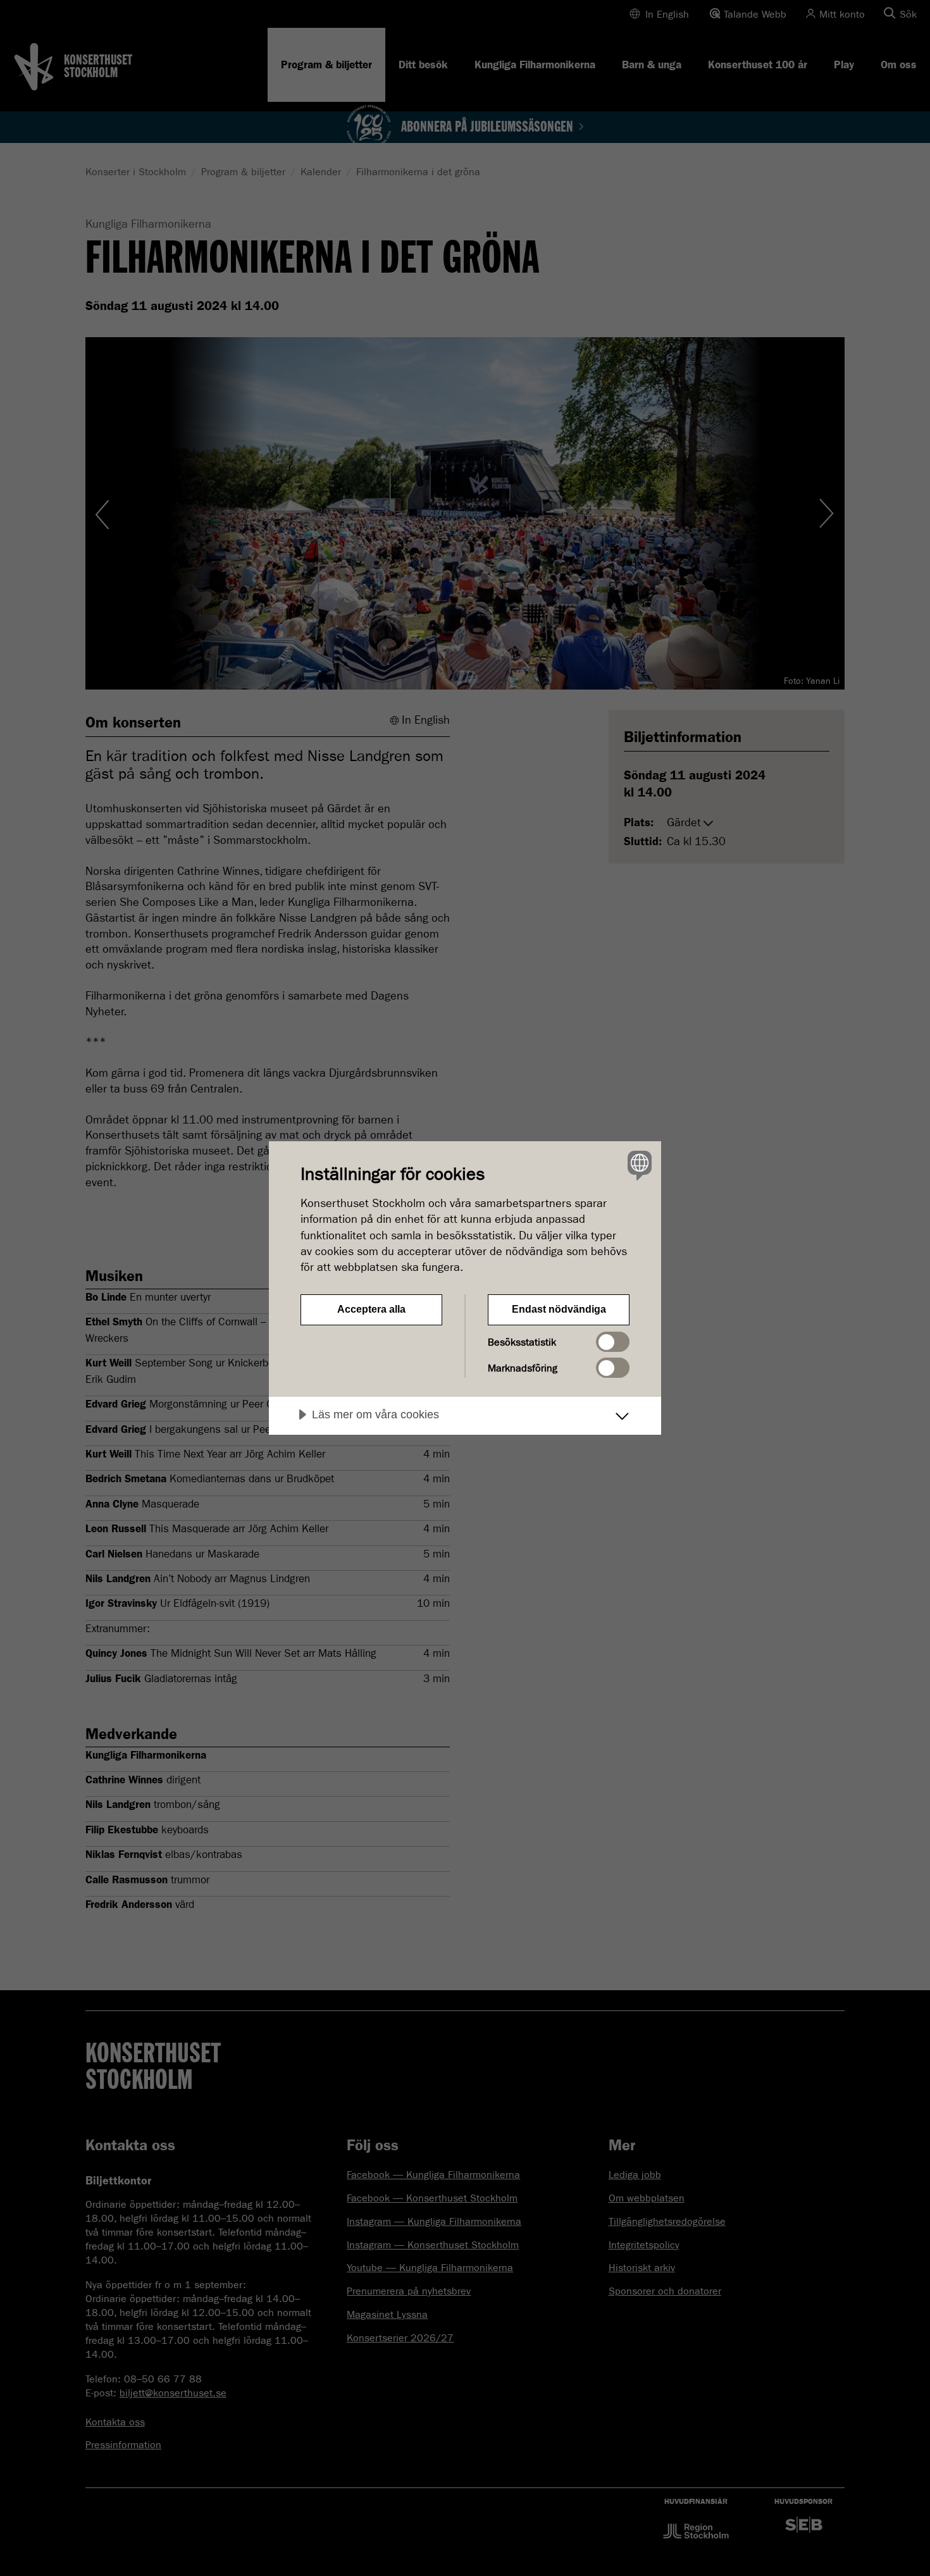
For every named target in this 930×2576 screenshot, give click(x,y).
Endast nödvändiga (559, 1309)
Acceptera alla (371, 1309)
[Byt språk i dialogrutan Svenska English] (637, 1165)
